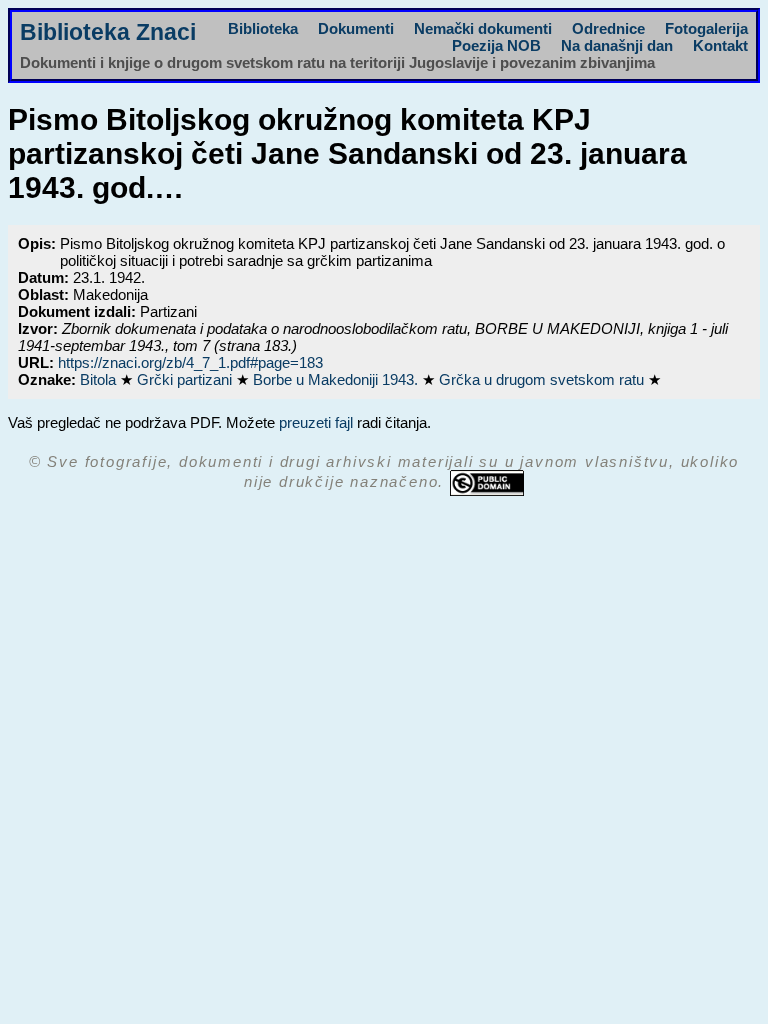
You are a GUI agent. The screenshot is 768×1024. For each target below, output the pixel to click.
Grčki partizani (186, 379)
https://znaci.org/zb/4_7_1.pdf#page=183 (190, 362)
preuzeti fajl (316, 422)
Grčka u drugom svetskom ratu (543, 379)
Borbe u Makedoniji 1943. (337, 379)
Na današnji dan (617, 45)
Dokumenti (356, 28)
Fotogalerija (706, 28)
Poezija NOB (496, 45)
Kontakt (720, 45)
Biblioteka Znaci (108, 32)
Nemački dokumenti (483, 28)
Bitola (100, 379)
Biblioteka (263, 28)
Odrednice (608, 28)
